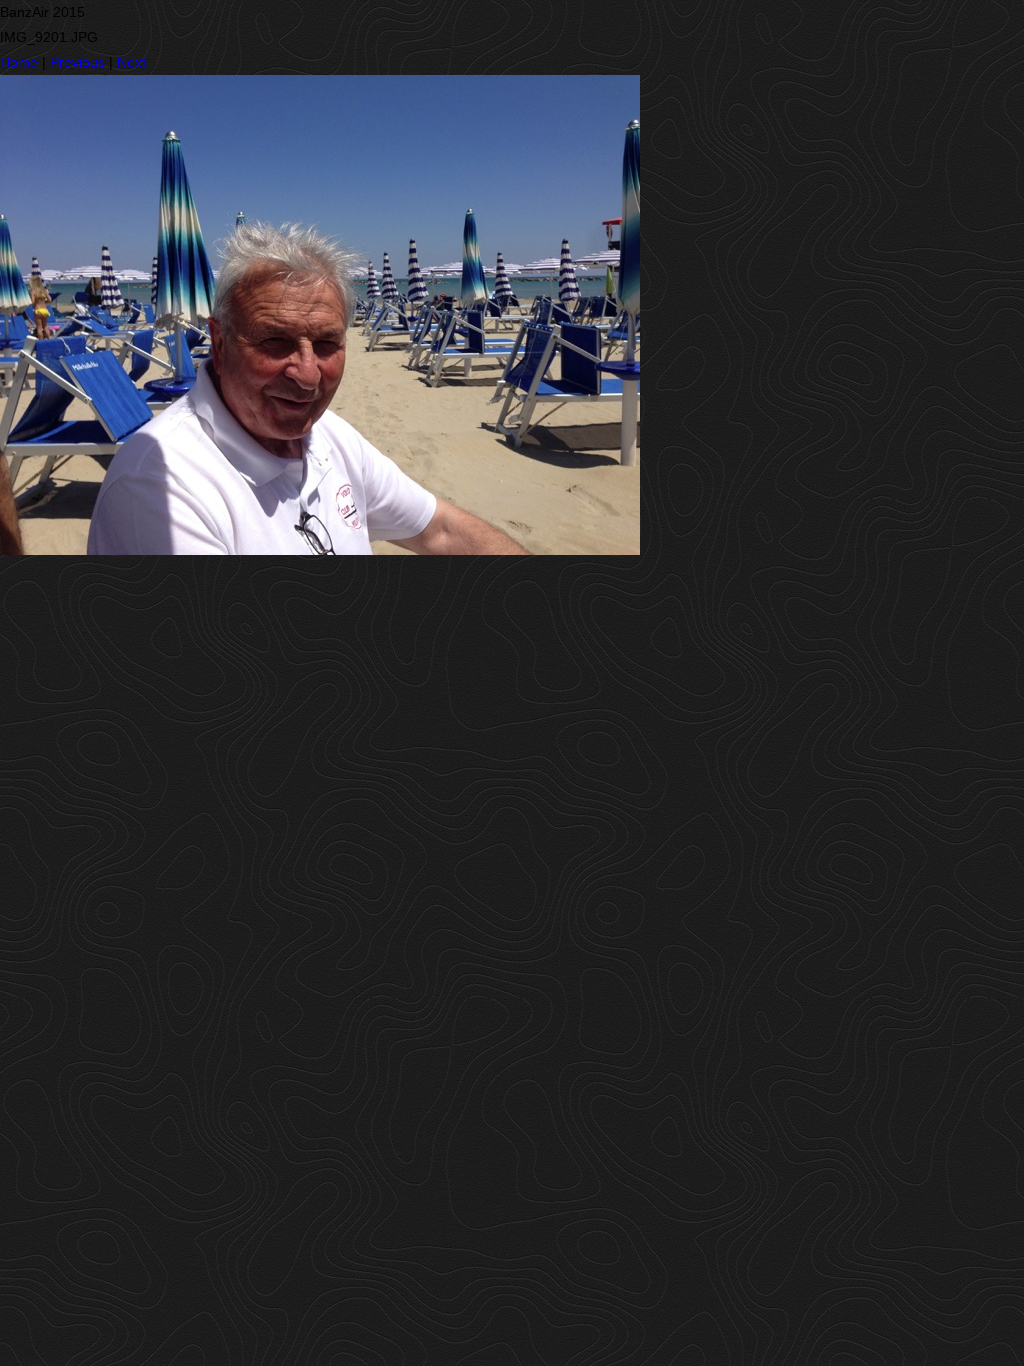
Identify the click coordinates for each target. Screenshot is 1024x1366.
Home (19, 62)
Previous (77, 62)
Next (131, 62)
